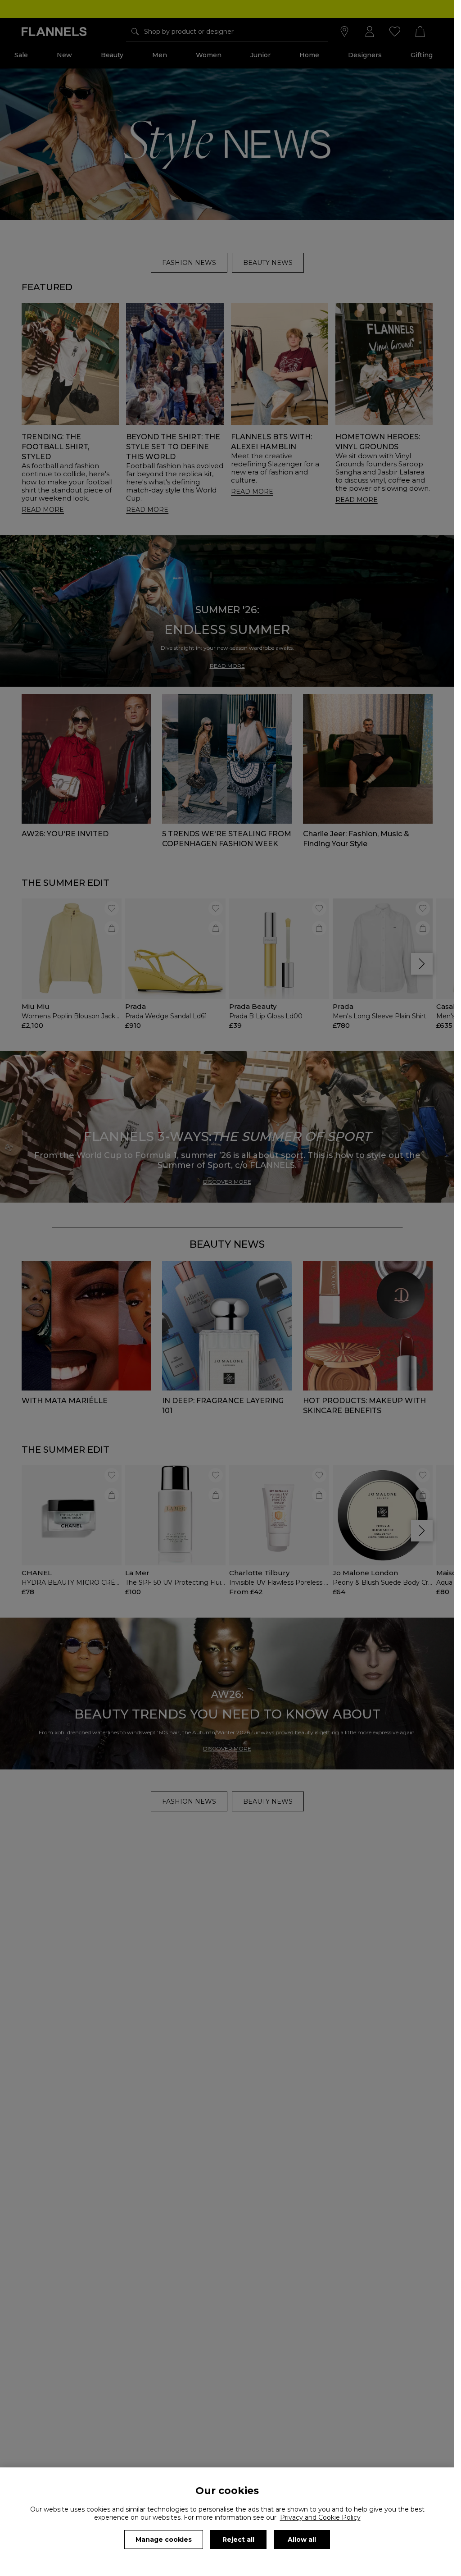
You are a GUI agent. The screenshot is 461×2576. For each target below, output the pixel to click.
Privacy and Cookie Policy (320, 2517)
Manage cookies (164, 2540)
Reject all (238, 2540)
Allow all (302, 2540)
